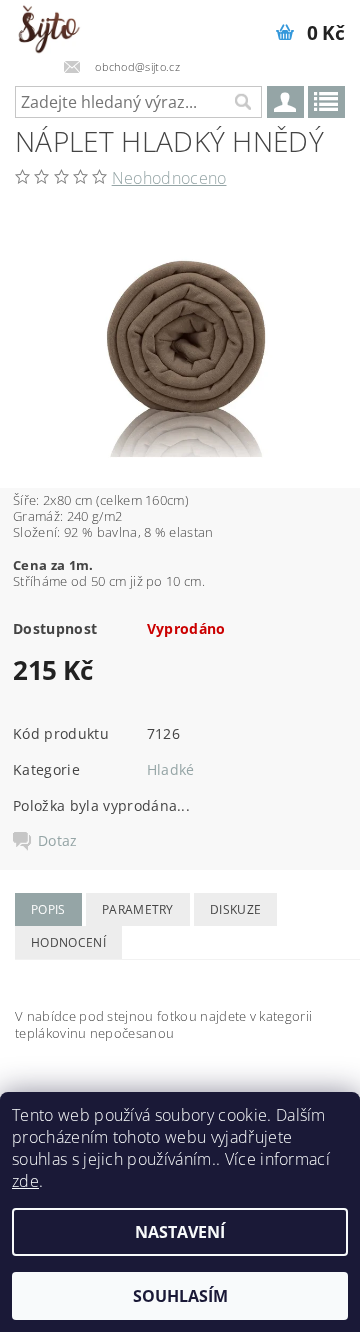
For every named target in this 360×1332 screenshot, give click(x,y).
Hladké (171, 769)
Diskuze (235, 909)
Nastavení (180, 1232)
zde (25, 1181)
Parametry (138, 909)
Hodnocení (68, 942)
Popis (48, 909)
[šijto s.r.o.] (48, 26)
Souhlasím (180, 1296)
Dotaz (58, 841)
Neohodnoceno (169, 178)
